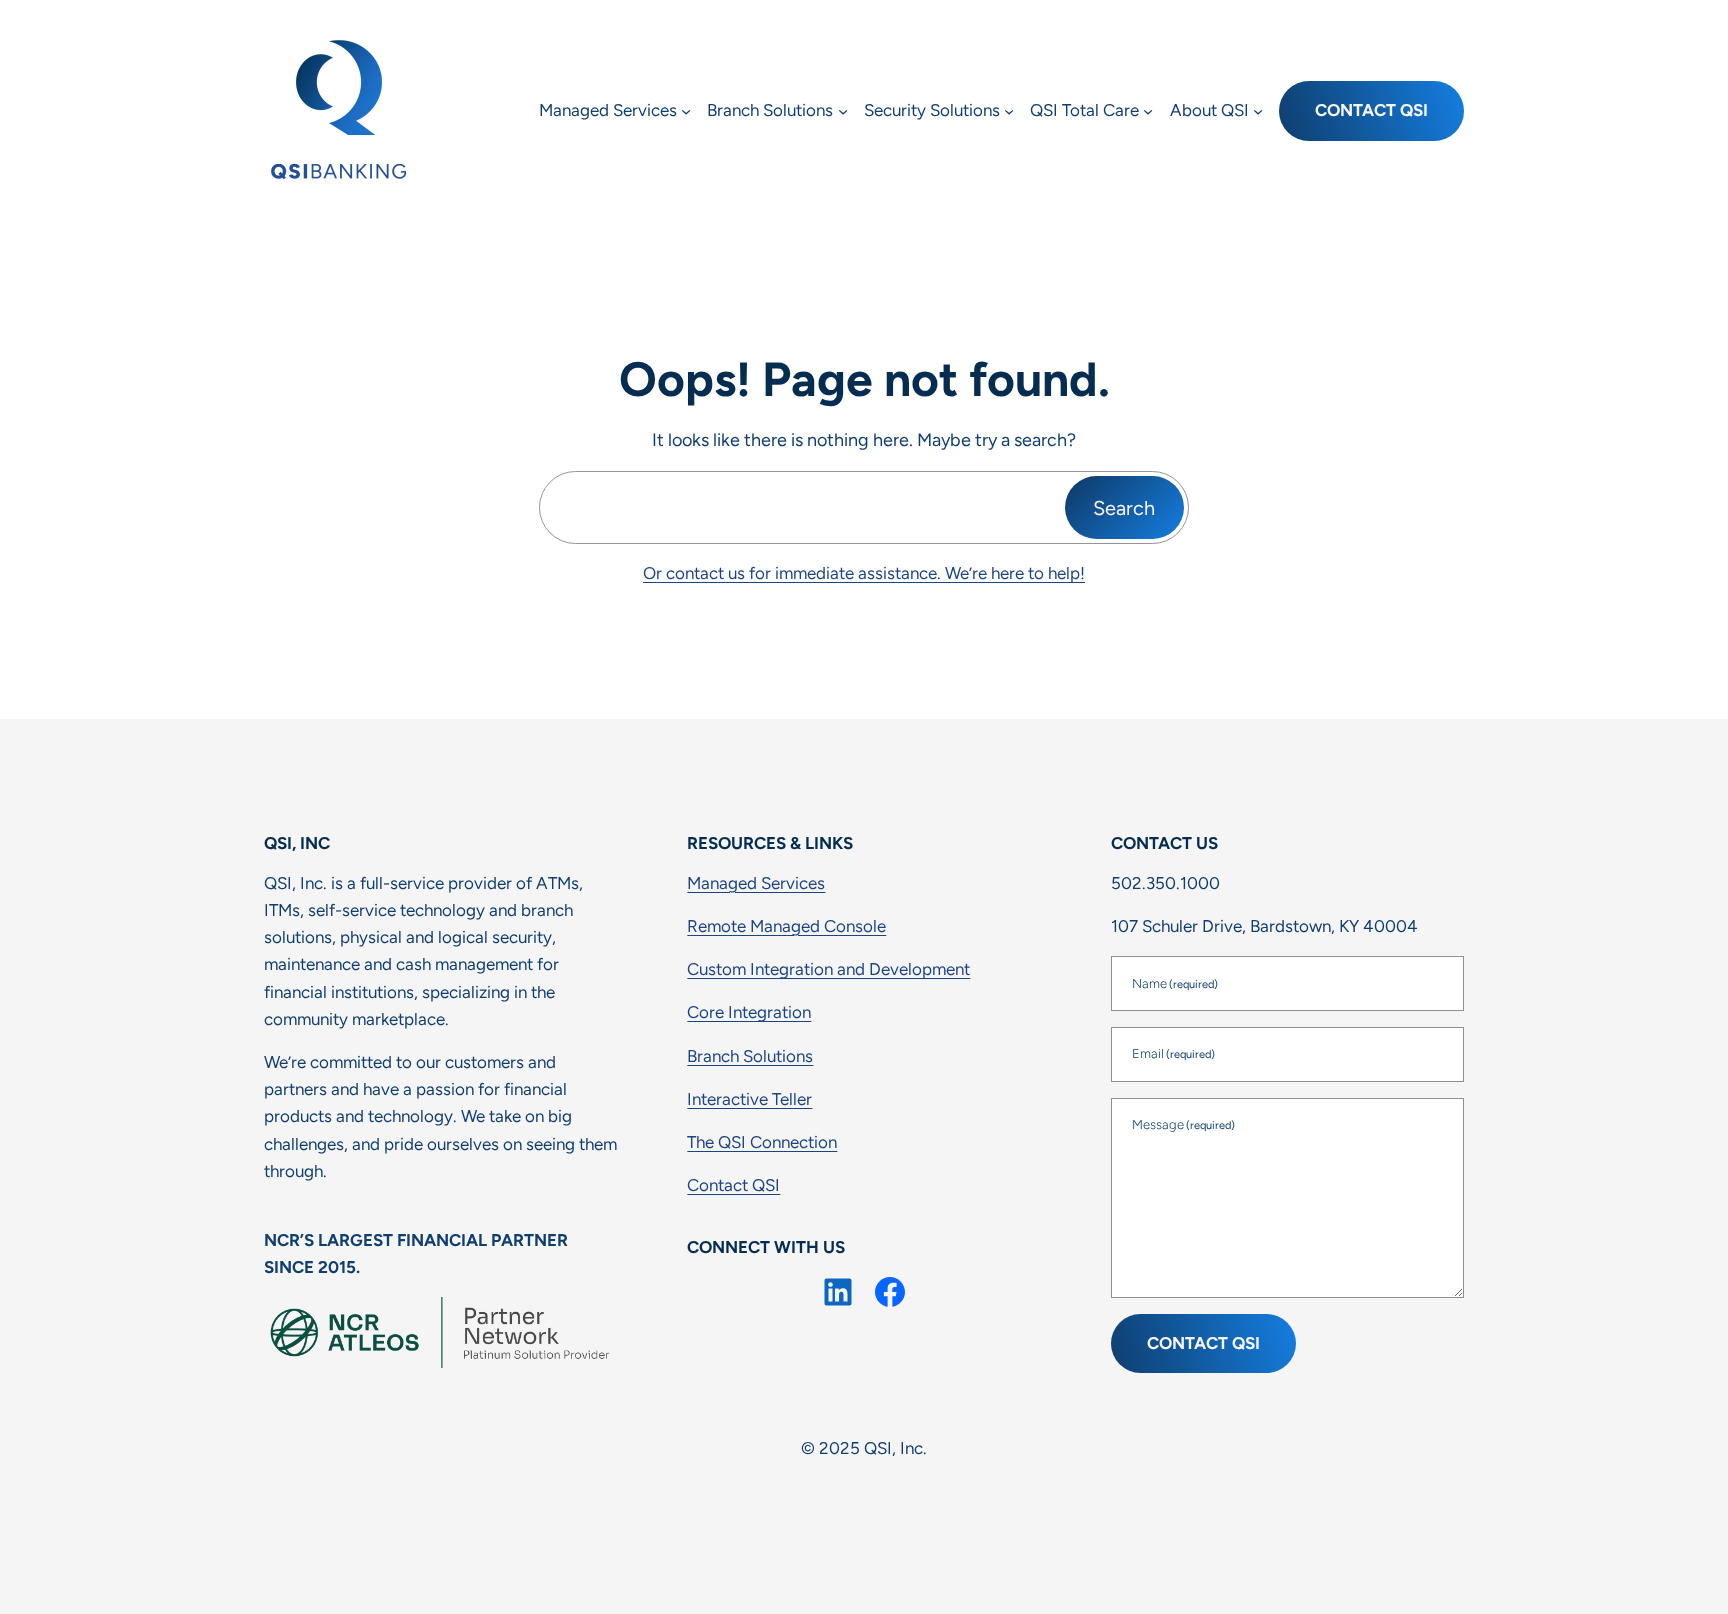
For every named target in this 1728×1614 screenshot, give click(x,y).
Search (1124, 508)
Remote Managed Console (786, 926)
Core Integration (749, 1012)
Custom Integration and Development (828, 969)
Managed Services (756, 883)
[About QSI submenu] (1258, 111)
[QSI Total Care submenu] (1148, 111)
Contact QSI (1371, 110)
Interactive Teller (749, 1099)
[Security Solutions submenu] (1009, 111)
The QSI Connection (762, 1142)
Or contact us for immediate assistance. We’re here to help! (864, 573)
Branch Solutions (750, 1056)
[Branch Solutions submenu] (843, 111)
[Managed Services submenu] (686, 111)
